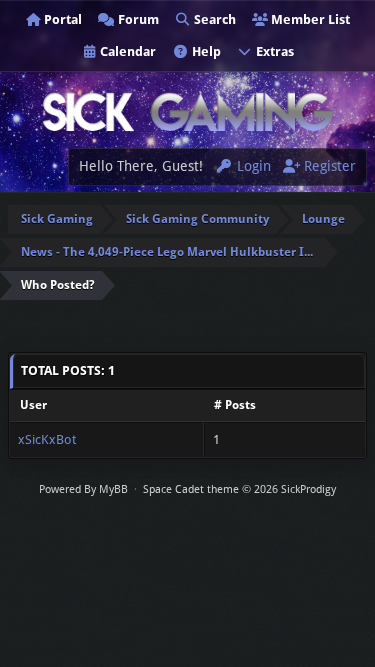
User (33, 405)
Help (205, 51)
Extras (273, 51)
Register (328, 166)
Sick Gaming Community (197, 219)
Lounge (323, 219)
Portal (61, 19)
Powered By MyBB (83, 489)
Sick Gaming (57, 219)
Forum (137, 19)
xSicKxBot (47, 439)
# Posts (235, 405)
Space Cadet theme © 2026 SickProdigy (239, 489)
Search (213, 19)
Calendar (126, 51)
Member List (309, 19)
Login (252, 166)
